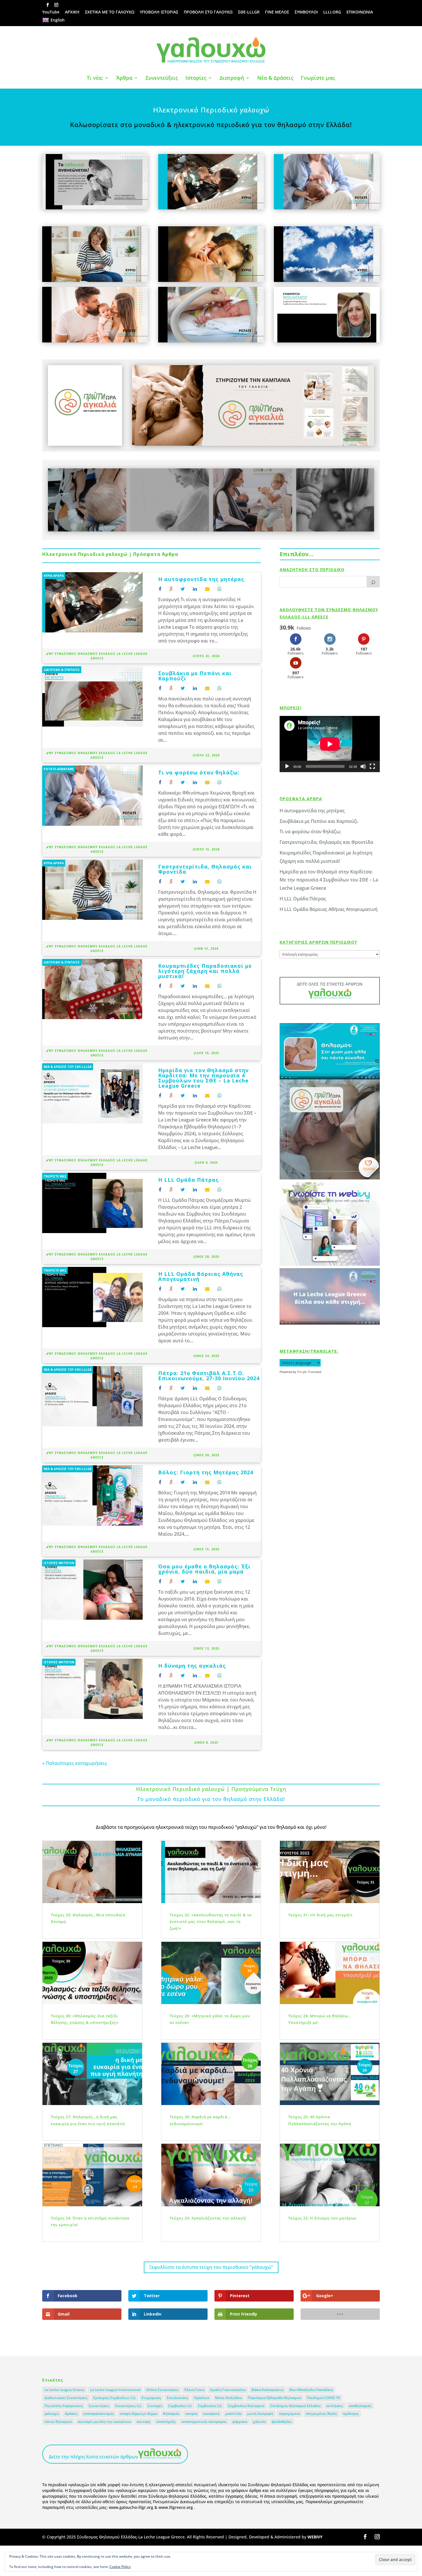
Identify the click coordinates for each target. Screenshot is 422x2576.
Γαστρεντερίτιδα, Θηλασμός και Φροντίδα (205, 869)
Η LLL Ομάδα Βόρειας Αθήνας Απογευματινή (201, 1276)
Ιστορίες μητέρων (59, 1563)
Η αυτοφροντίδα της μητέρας (201, 579)
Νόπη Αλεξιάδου (229, 2398)
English (58, 20)
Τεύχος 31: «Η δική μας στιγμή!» (321, 1915)
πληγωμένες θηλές (321, 2414)
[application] (330, 744)
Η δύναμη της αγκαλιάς (192, 1666)
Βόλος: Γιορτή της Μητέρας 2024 (206, 1472)
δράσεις (71, 2414)
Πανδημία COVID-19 (323, 2398)
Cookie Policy (120, 2567)
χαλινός (259, 2422)
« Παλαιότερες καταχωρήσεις (75, 1763)
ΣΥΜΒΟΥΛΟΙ (306, 12)
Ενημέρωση (151, 2398)
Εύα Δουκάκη (177, 2398)
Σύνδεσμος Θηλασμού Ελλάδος (295, 2406)
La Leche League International (115, 2390)
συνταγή (144, 2422)
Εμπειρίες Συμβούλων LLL (115, 2398)
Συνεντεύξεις (162, 78)
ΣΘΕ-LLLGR (249, 12)
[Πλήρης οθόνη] (372, 766)
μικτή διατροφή (260, 2414)
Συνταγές (155, 2406)
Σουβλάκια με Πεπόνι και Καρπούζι (195, 676)
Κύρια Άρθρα (54, 576)
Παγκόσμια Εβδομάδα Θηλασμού (274, 2398)
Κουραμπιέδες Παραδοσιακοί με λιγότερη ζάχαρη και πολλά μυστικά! (205, 971)
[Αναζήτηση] (373, 582)
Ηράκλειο (202, 2398)
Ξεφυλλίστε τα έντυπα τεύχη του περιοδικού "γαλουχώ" (211, 2267)
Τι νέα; (95, 78)
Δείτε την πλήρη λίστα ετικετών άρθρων (93, 2457)
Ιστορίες (196, 78)
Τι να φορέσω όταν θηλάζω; (199, 772)
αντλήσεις (335, 2406)
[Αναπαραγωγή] (287, 766)
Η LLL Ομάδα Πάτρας (188, 1180)
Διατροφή (232, 78)
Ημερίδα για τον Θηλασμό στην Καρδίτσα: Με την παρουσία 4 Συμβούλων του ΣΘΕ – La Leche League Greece (203, 1078)
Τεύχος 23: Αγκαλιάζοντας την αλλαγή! (208, 2218)
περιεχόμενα (290, 2414)
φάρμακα (240, 2422)
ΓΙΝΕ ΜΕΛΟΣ (277, 12)
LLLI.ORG (332, 12)
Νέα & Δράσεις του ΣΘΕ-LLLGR (68, 1067)
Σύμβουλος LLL (210, 2406)
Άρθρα (124, 78)
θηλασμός (171, 2414)
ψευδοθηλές (282, 2422)
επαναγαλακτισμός (99, 2414)
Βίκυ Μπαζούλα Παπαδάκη (311, 2390)
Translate (315, 1372)
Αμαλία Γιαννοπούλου (228, 2390)
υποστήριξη (166, 2422)
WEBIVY (315, 2537)
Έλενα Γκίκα (194, 2390)
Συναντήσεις (99, 2406)
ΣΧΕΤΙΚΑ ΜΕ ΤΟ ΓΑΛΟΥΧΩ (110, 12)
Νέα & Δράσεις (275, 78)
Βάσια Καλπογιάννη (268, 2390)
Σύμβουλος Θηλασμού (246, 2406)
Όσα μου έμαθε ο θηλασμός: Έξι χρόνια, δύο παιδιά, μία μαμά (204, 1569)
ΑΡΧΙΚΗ (72, 12)
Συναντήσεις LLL (128, 2406)
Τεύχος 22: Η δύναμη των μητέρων (322, 2218)
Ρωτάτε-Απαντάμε (59, 769)
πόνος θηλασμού (58, 2422)
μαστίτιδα (233, 2414)
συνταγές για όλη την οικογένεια (104, 2422)
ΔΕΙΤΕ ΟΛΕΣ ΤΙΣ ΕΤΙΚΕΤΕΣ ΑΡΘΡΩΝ (330, 984)
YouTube (51, 12)
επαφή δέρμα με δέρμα (139, 2414)
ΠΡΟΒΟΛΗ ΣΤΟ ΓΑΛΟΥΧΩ (208, 12)
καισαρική (211, 2414)
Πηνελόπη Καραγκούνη (64, 2406)
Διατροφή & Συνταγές (62, 670)
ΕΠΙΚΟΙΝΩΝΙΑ (360, 12)
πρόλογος (351, 2414)
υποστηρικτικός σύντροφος (204, 2422)
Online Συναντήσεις (162, 2390)
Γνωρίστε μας (318, 78)
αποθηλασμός (360, 2406)
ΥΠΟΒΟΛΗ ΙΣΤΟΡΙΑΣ (159, 12)
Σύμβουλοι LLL (180, 2406)
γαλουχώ (52, 2414)
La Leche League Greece (64, 2390)
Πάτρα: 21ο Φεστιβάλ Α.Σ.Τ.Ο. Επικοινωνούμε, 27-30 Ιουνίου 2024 (209, 1376)
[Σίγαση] (363, 766)
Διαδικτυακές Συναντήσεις (66, 2398)
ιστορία (191, 2414)
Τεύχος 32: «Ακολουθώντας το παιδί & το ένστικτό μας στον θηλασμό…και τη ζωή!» (211, 1922)
